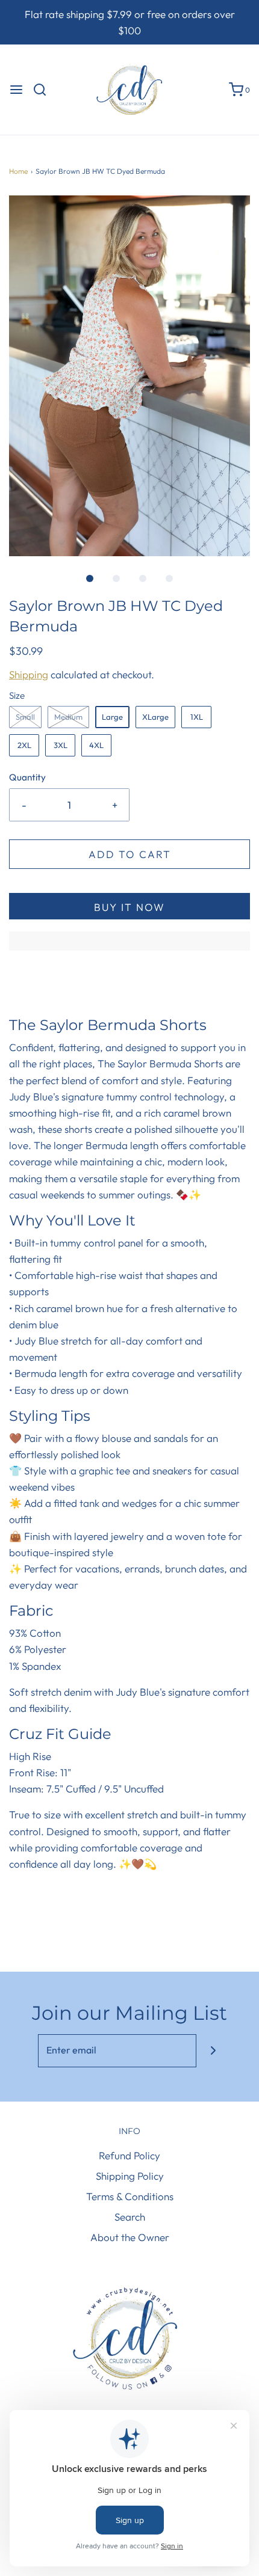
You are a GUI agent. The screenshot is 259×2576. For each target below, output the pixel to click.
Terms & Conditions (130, 2196)
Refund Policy (129, 2155)
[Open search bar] (44, 90)
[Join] (213, 2051)
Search (130, 2217)
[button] (129, 376)
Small (25, 717)
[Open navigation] (16, 90)
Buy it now (129, 907)
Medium (68, 717)
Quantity (27, 777)
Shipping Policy (130, 2176)
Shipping (29, 674)
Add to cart (130, 854)
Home (18, 171)
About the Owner (130, 2237)
